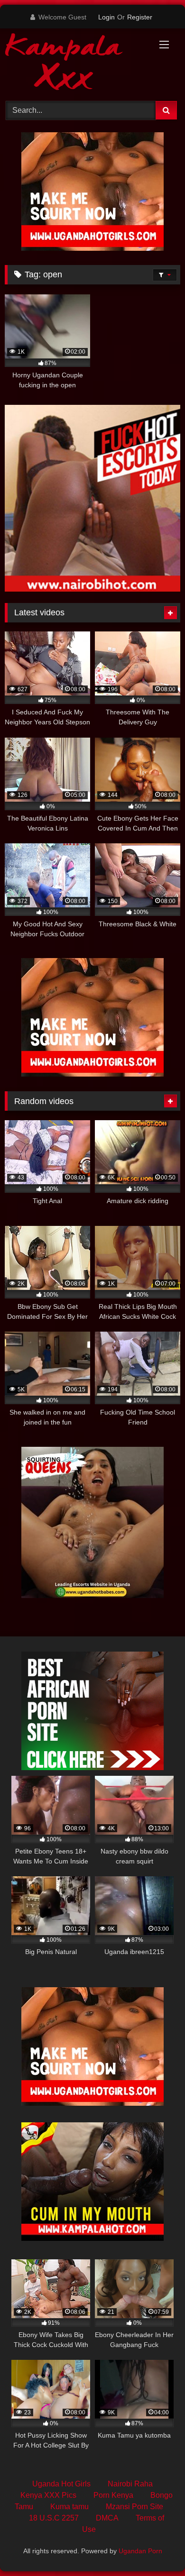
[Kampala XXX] (76, 63)
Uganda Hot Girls (61, 2484)
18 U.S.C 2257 (54, 2518)
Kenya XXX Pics (48, 2495)
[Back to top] (156, 2548)
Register (140, 17)
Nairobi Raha (130, 2484)
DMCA (107, 2518)
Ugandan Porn (140, 2551)
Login (106, 17)
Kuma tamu (69, 2507)
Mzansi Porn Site (134, 2507)
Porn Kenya (113, 2495)
